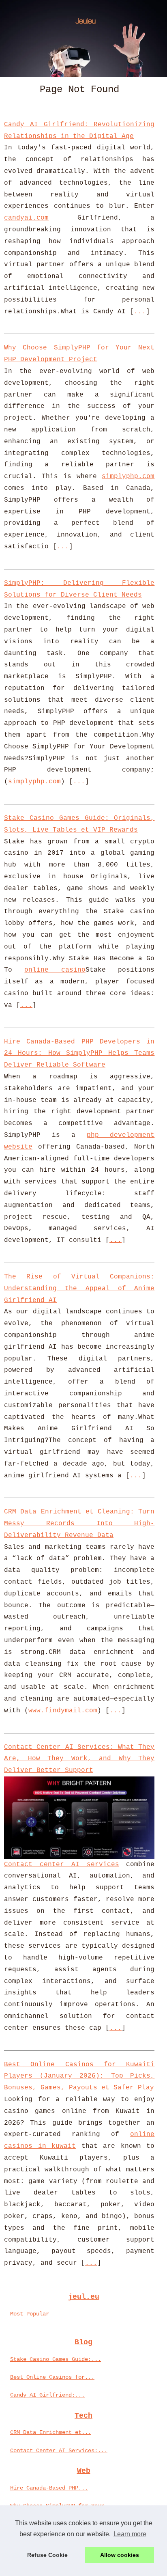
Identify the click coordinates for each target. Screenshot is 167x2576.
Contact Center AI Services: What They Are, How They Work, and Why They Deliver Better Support (79, 1759)
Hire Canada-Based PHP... (49, 2488)
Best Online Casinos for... (52, 2377)
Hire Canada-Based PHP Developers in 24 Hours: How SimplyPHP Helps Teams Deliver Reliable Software (79, 1054)
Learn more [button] (130, 2534)
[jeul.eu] (83, 38)
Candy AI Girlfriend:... (47, 2395)
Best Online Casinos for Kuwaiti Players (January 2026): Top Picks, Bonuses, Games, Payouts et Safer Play (79, 2076)
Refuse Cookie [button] (47, 2555)
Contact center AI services (62, 1865)
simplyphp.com (128, 476)
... (140, 312)
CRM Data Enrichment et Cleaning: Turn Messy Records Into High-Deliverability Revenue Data (79, 1524)
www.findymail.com (63, 1711)
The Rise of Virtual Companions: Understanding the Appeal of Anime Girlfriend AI (79, 1289)
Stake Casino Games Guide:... (56, 2359)
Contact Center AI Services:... (59, 2451)
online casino (55, 970)
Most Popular (30, 2314)
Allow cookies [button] (120, 2555)
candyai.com (26, 218)
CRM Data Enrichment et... (51, 2432)
